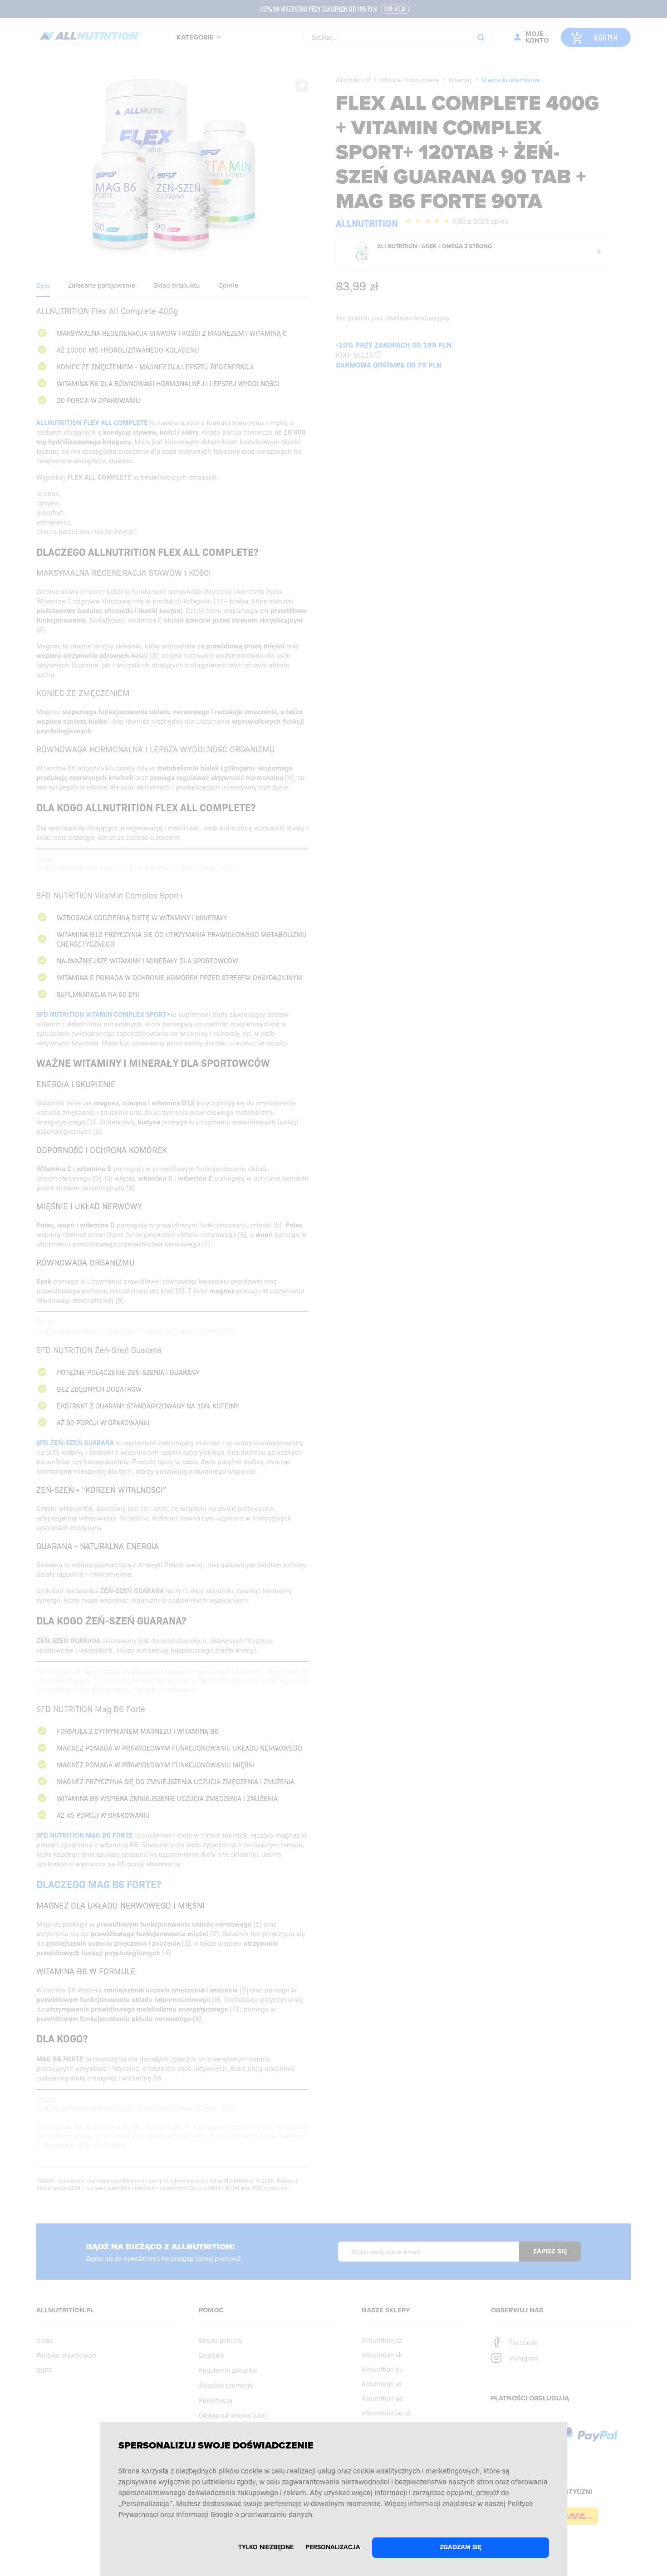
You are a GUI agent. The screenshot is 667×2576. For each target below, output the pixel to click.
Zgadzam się (461, 2547)
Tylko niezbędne (266, 2547)
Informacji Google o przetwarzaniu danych (244, 2514)
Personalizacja (333, 2547)
